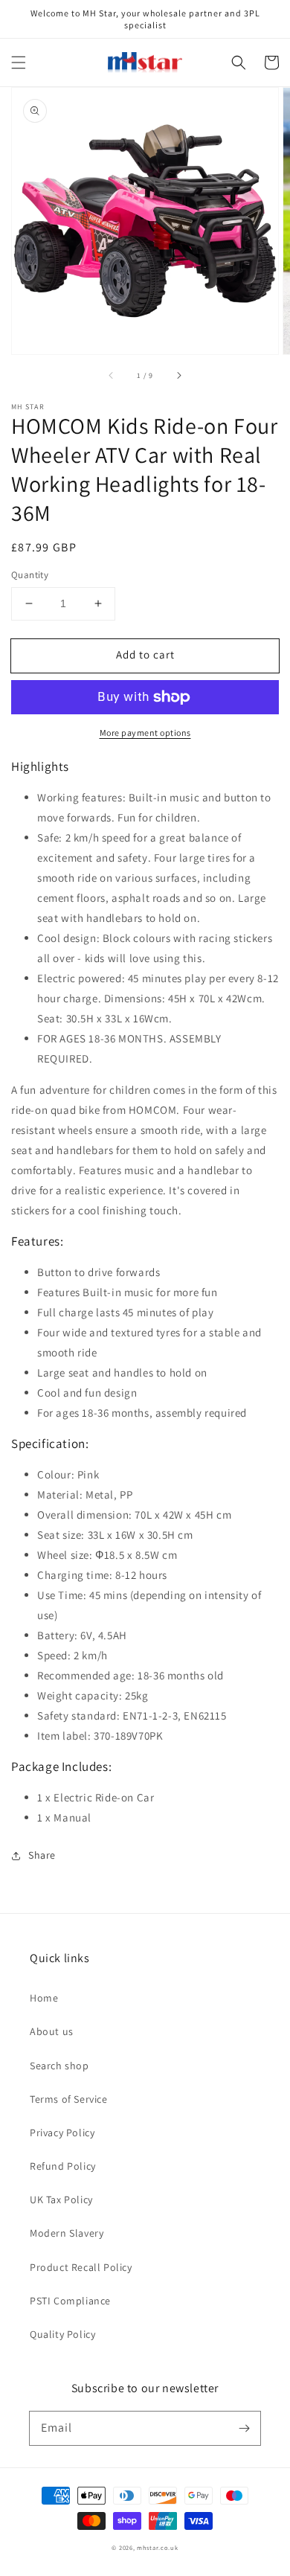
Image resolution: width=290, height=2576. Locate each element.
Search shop (59, 2066)
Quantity (30, 575)
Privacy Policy (62, 2133)
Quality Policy (62, 2334)
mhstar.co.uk (157, 2547)
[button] (19, 63)
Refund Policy (63, 2166)
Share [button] (42, 1855)
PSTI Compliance (70, 2301)
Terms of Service (69, 2099)
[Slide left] (112, 375)
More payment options (145, 733)
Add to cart (145, 654)
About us (52, 2031)
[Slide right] (178, 375)
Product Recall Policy (81, 2267)
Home (44, 1998)
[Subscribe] (244, 2428)
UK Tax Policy (61, 2199)
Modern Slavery (67, 2233)
